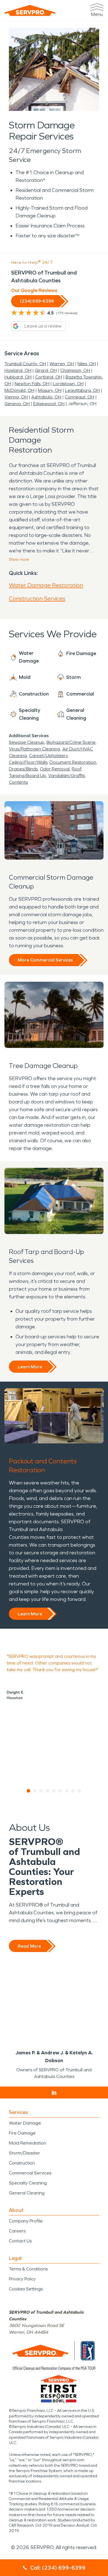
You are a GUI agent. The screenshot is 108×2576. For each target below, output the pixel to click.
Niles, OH (87, 364)
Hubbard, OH (18, 377)
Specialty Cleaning (28, 2183)
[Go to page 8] (73, 1791)
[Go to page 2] (35, 1791)
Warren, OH (62, 364)
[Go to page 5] (54, 1791)
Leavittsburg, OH (82, 390)
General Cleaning (27, 2193)
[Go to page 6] (61, 1791)
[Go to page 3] (41, 1791)
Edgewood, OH (49, 404)
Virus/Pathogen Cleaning (34, 749)
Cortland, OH (49, 377)
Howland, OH (18, 370)
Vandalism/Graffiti (66, 776)
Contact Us (20, 2241)
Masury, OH (50, 390)
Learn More (30, 1367)
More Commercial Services (45, 960)
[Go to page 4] (48, 1791)
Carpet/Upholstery (48, 756)
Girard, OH (46, 370)
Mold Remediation (28, 2143)
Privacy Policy (22, 2279)
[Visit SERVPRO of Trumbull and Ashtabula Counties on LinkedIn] (54, 2093)
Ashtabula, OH (46, 397)
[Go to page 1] (29, 1791)
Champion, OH (75, 370)
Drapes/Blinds (23, 769)
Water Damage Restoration (46, 585)
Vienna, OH (16, 397)
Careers (17, 2231)
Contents (18, 782)
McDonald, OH (19, 390)
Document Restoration (73, 762)
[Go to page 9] (80, 1791)
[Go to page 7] (67, 1791)
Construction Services (37, 598)
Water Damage (25, 2123)
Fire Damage (22, 2133)
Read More (29, 1946)
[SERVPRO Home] (30, 10)
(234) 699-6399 (37, 301)
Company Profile (26, 2221)
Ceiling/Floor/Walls (28, 762)
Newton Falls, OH (32, 384)
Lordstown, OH (68, 384)
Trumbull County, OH (25, 364)
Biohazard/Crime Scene (71, 742)
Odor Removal (55, 769)
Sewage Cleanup (27, 742)
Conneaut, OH (79, 397)
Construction (22, 2163)
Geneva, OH (17, 404)
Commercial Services (30, 2173)
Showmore (19, 559)
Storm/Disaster (25, 2153)
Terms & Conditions (28, 2269)
